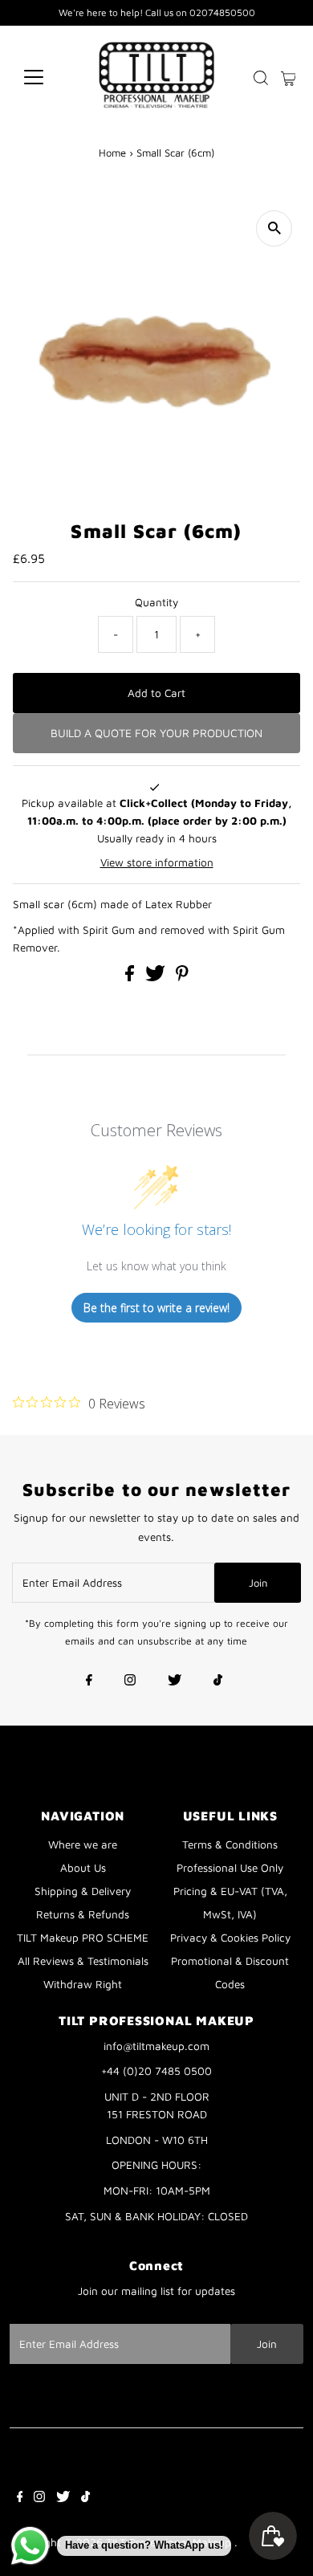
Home (112, 153)
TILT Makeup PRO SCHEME (83, 1938)
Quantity (156, 602)
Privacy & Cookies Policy (230, 1938)
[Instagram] (130, 1681)
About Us (83, 1868)
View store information (157, 862)
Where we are (83, 1844)
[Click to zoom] (274, 228)
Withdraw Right (83, 1984)
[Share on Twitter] (157, 977)
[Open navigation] (47, 77)
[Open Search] (261, 78)
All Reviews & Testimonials (83, 1961)
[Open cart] (289, 77)
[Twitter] (175, 1681)
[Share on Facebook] (131, 977)
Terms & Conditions (230, 1844)
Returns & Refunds (83, 1914)
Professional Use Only (230, 1868)
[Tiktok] (218, 1681)
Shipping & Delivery (83, 1891)
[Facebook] (89, 1681)
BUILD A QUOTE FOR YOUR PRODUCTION (156, 733)
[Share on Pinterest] (182, 977)
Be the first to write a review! (156, 1308)
